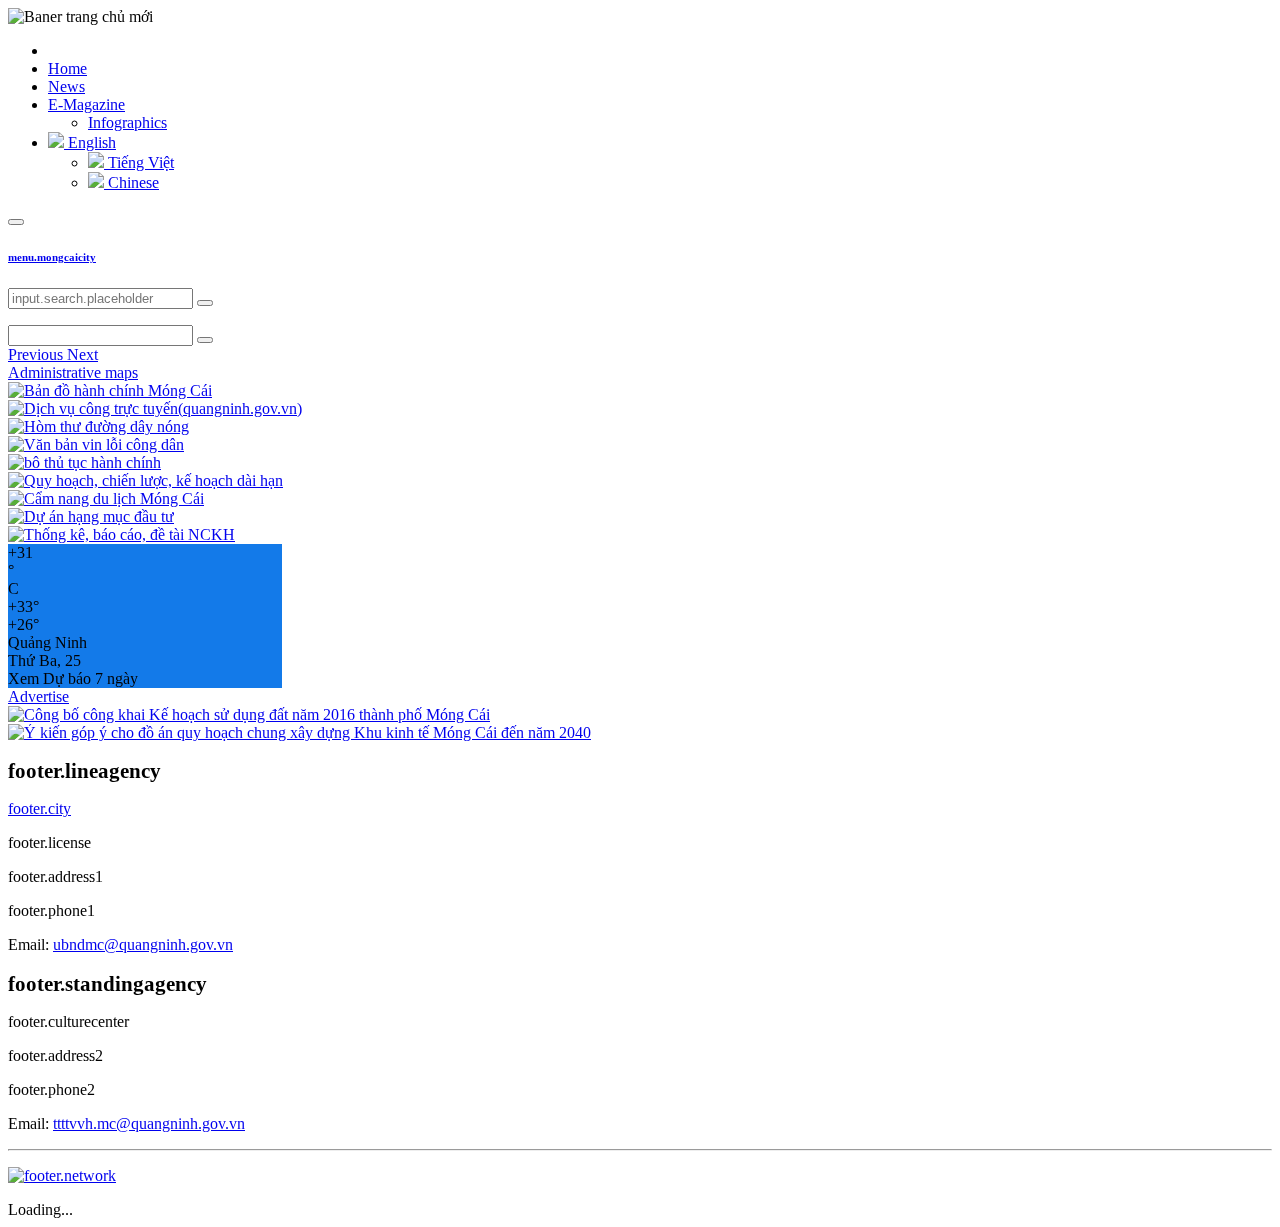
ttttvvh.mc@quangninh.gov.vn (149, 1123)
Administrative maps (73, 372)
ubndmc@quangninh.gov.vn (143, 944)
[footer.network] (62, 1175)
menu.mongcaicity (52, 257)
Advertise (38, 696)
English (90, 142)
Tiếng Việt (139, 162)
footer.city (39, 808)
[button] (37, 354)
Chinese (131, 182)
